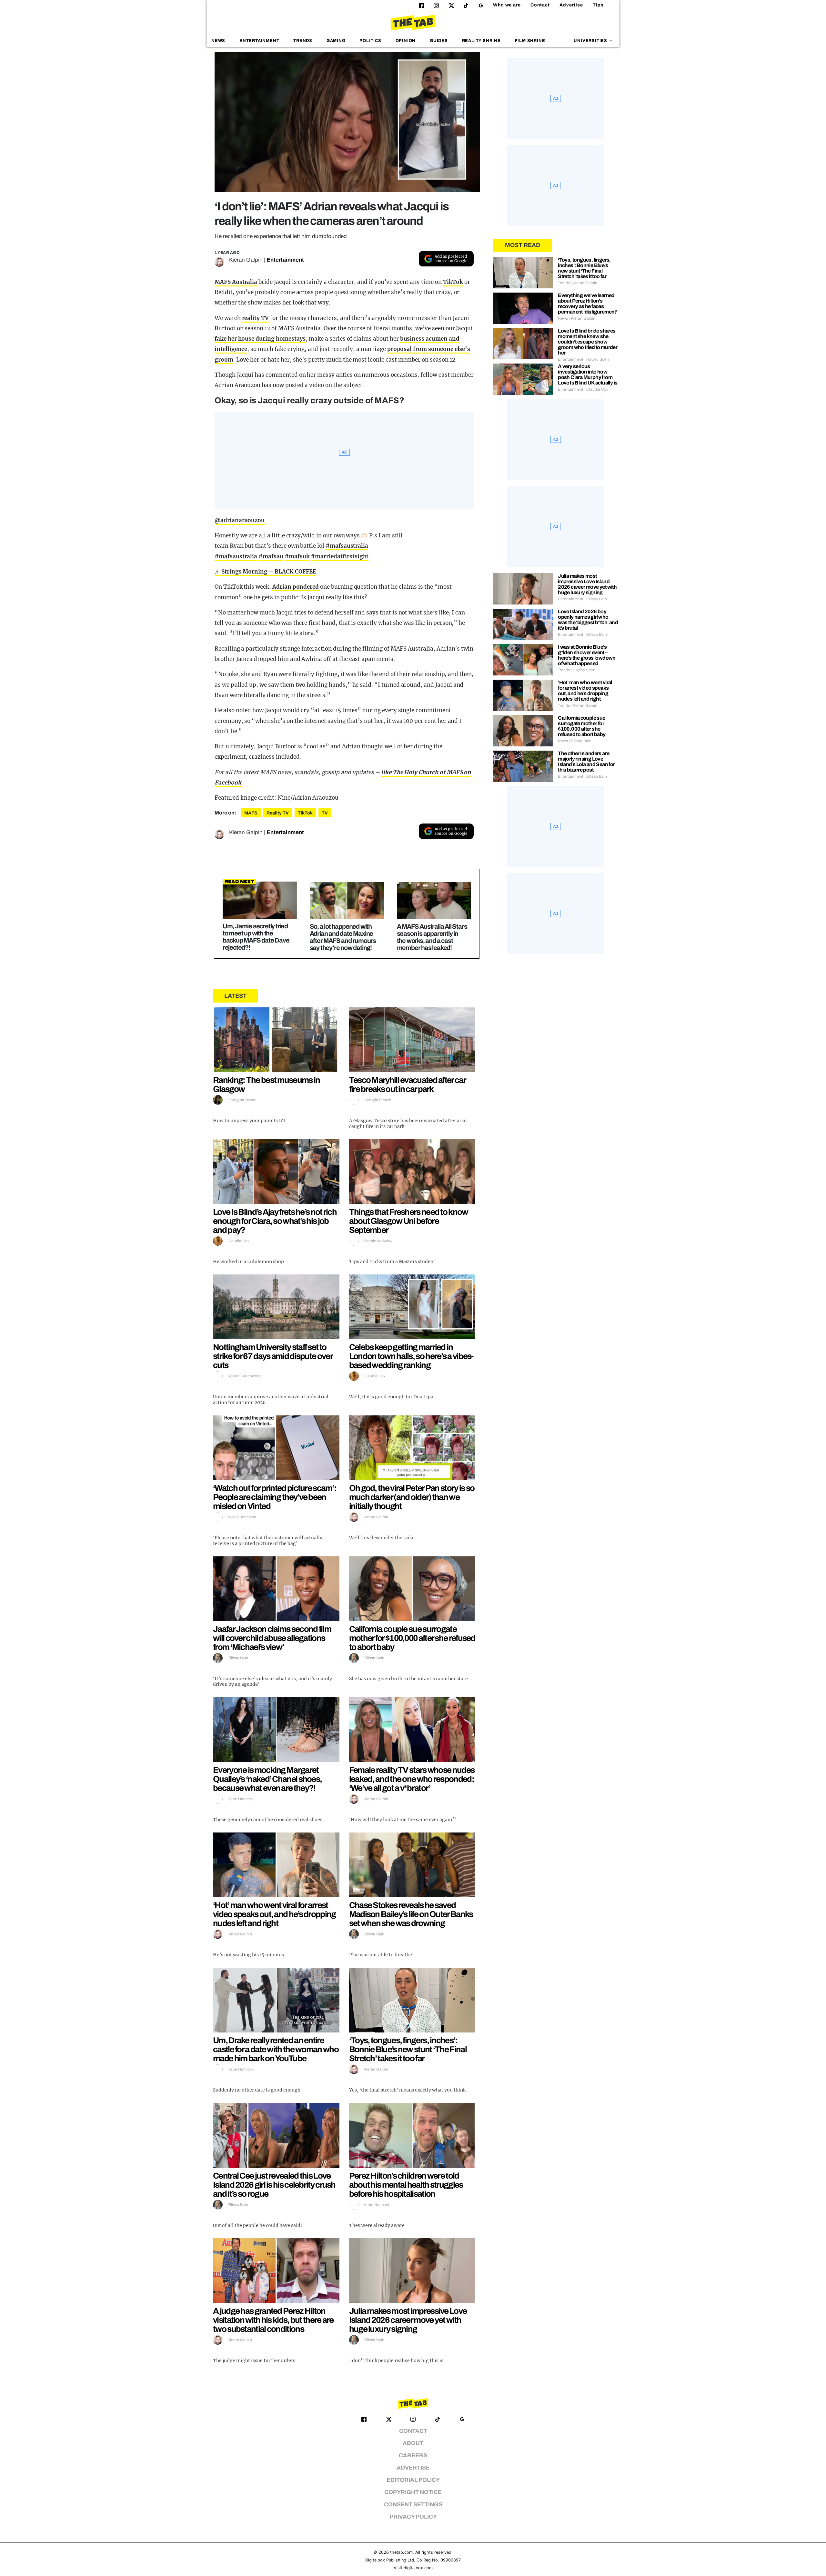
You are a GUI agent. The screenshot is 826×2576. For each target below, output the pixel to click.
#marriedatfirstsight (340, 556)
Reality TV (278, 813)
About (413, 2443)
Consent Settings (413, 2505)
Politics (370, 41)
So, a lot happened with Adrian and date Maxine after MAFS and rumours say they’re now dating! (343, 937)
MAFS (251, 813)
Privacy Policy (413, 2517)
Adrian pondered (296, 587)
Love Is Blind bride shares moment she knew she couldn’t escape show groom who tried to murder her (588, 342)
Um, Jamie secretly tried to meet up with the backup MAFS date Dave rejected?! (256, 937)
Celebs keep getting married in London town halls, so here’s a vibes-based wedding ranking (411, 1356)
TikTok (453, 282)
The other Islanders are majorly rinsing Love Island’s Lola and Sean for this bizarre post (586, 762)
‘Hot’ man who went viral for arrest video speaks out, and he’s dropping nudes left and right (274, 1914)
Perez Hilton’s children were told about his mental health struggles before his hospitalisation (406, 2185)
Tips (598, 5)
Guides (439, 41)
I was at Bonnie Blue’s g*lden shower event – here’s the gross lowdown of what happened (587, 655)
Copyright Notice (413, 2492)
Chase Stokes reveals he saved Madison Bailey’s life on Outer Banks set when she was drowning (411, 1914)
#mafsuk (297, 556)
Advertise (571, 5)
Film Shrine (530, 41)
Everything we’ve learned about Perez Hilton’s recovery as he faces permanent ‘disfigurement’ (587, 304)
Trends (303, 41)
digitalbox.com (418, 2568)
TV (325, 813)
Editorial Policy (413, 2480)
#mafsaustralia (347, 546)
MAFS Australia (236, 282)
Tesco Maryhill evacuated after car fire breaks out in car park (407, 1084)
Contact (540, 5)
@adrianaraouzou (240, 520)
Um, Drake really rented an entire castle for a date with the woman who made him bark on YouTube (276, 2049)
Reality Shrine (481, 41)
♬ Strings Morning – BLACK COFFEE (265, 572)
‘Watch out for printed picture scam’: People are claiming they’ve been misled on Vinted (275, 1497)
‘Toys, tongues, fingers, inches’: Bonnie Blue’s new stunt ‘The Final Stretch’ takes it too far (408, 2049)
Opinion (406, 41)
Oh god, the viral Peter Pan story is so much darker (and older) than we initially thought (412, 1497)
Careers (413, 2456)
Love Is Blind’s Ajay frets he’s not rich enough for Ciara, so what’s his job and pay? (275, 1221)
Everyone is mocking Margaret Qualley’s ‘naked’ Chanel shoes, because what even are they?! (267, 1779)
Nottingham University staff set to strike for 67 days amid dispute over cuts (273, 1356)
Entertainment (259, 41)
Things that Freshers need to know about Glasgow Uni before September (409, 1221)
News (218, 41)
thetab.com (401, 2552)
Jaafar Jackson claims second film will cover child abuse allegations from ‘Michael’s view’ (272, 1638)
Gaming (336, 41)
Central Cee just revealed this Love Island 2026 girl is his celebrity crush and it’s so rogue (274, 2185)
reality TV (256, 318)
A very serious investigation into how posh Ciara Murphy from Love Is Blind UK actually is (588, 374)
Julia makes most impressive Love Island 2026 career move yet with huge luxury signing (408, 2320)
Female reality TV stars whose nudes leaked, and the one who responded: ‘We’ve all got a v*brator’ (412, 1779)
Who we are (507, 5)
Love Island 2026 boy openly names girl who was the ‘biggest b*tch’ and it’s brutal (588, 620)
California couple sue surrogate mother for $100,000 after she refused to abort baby (412, 1638)
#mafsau (271, 556)
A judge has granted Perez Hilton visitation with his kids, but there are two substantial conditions (273, 2320)
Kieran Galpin (246, 260)
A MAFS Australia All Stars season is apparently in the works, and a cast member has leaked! (432, 937)
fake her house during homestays (260, 339)
